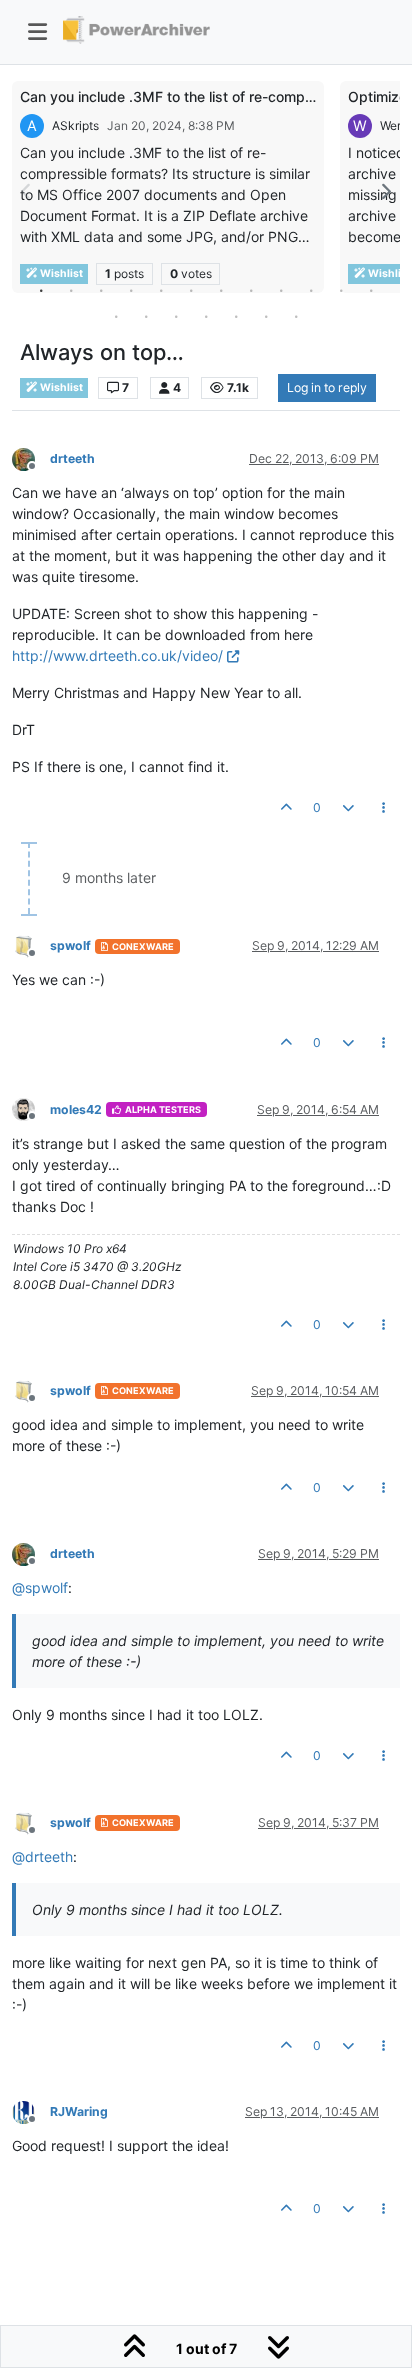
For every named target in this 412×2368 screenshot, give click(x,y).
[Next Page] (385, 191)
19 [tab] (296, 316)
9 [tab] (281, 290)
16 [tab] (206, 316)
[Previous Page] (27, 191)
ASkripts (75, 125)
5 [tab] (161, 290)
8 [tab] (251, 290)
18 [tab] (266, 316)
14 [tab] (146, 316)
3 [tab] (101, 290)
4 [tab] (131, 290)
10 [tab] (311, 290)
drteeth (72, 458)
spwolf (70, 945)
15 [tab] (176, 316)
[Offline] (31, 457)
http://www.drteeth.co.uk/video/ (117, 655)
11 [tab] (341, 290)
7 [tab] (221, 290)
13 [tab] (116, 316)
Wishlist (60, 387)
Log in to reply (327, 387)
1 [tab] (41, 290)
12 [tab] (371, 290)
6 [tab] (191, 290)
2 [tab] (71, 290)
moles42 (76, 1109)
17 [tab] (236, 316)
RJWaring (79, 2111)
